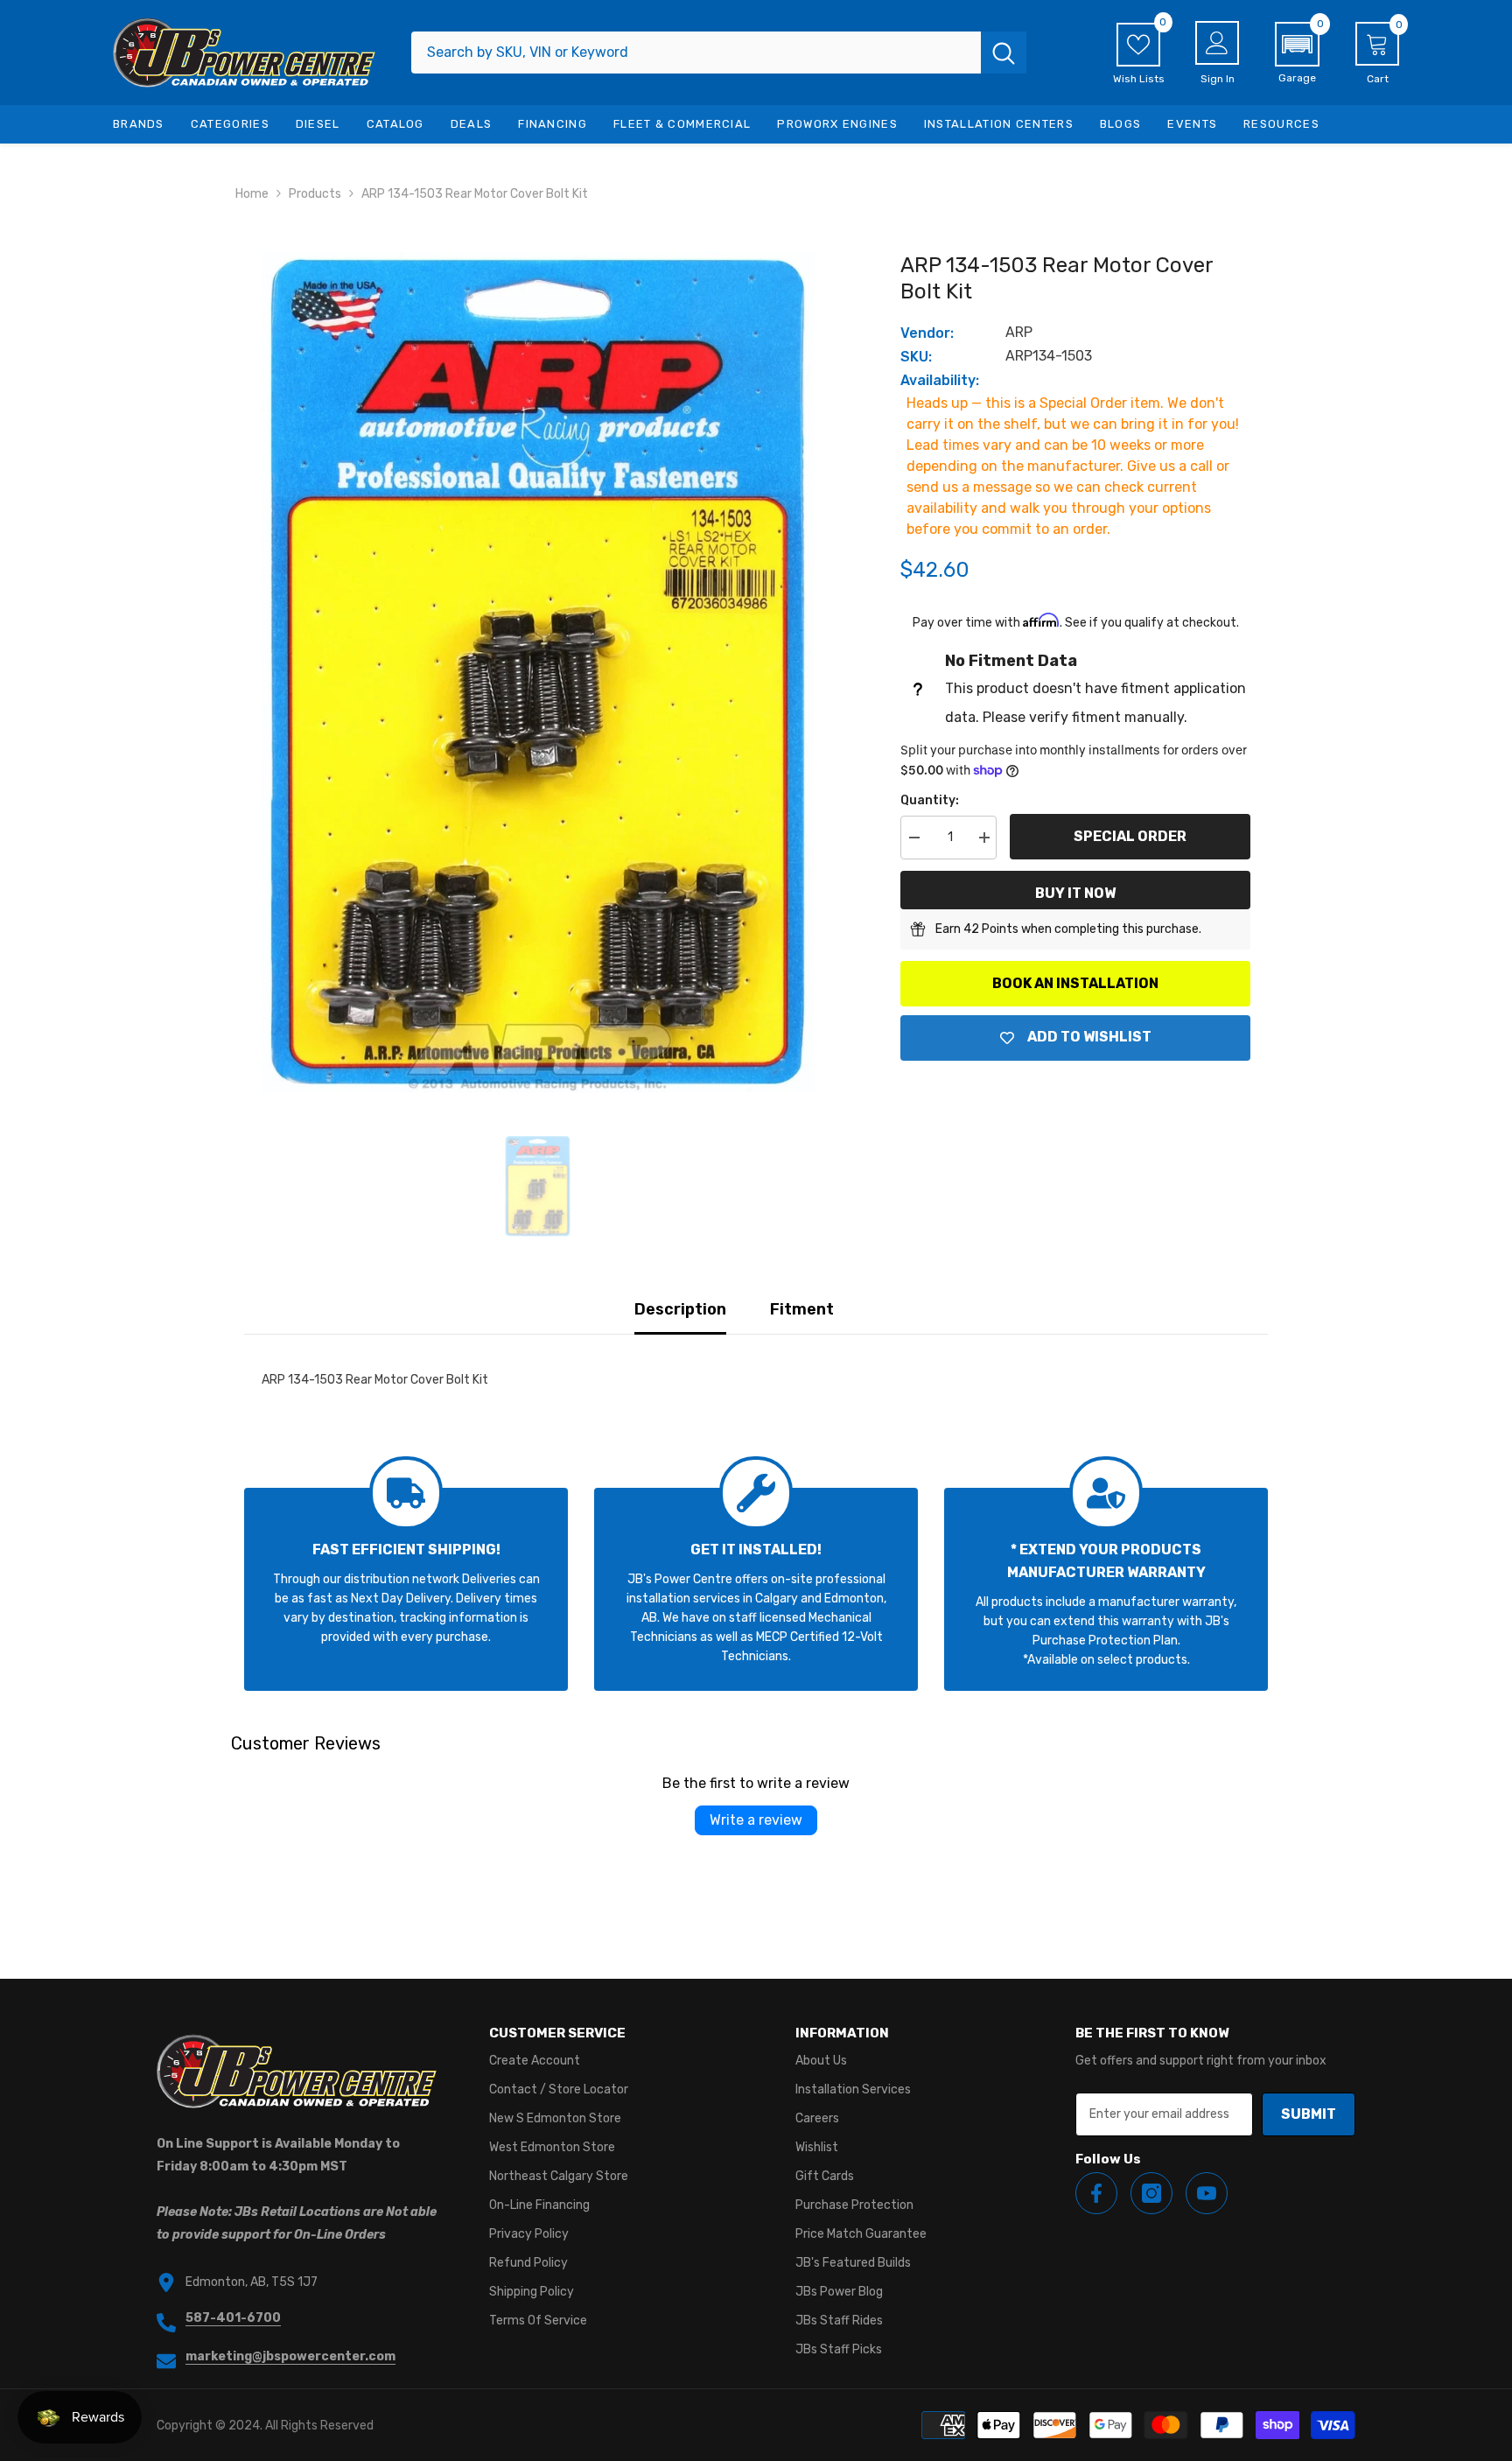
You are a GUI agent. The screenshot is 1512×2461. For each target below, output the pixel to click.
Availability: (940, 380)
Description (680, 1309)
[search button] (1004, 53)
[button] (1297, 53)
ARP (1019, 332)
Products (315, 194)
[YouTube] (1207, 2193)
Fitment (802, 1309)
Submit (1309, 2114)
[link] (406, 1589)
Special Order (1130, 836)
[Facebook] (1096, 2193)
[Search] (719, 53)
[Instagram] (1151, 2193)
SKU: (916, 357)
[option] (538, 672)
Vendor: (927, 333)
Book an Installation (1075, 983)
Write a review (756, 1820)
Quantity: (930, 800)
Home (252, 194)
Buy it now (1075, 893)
